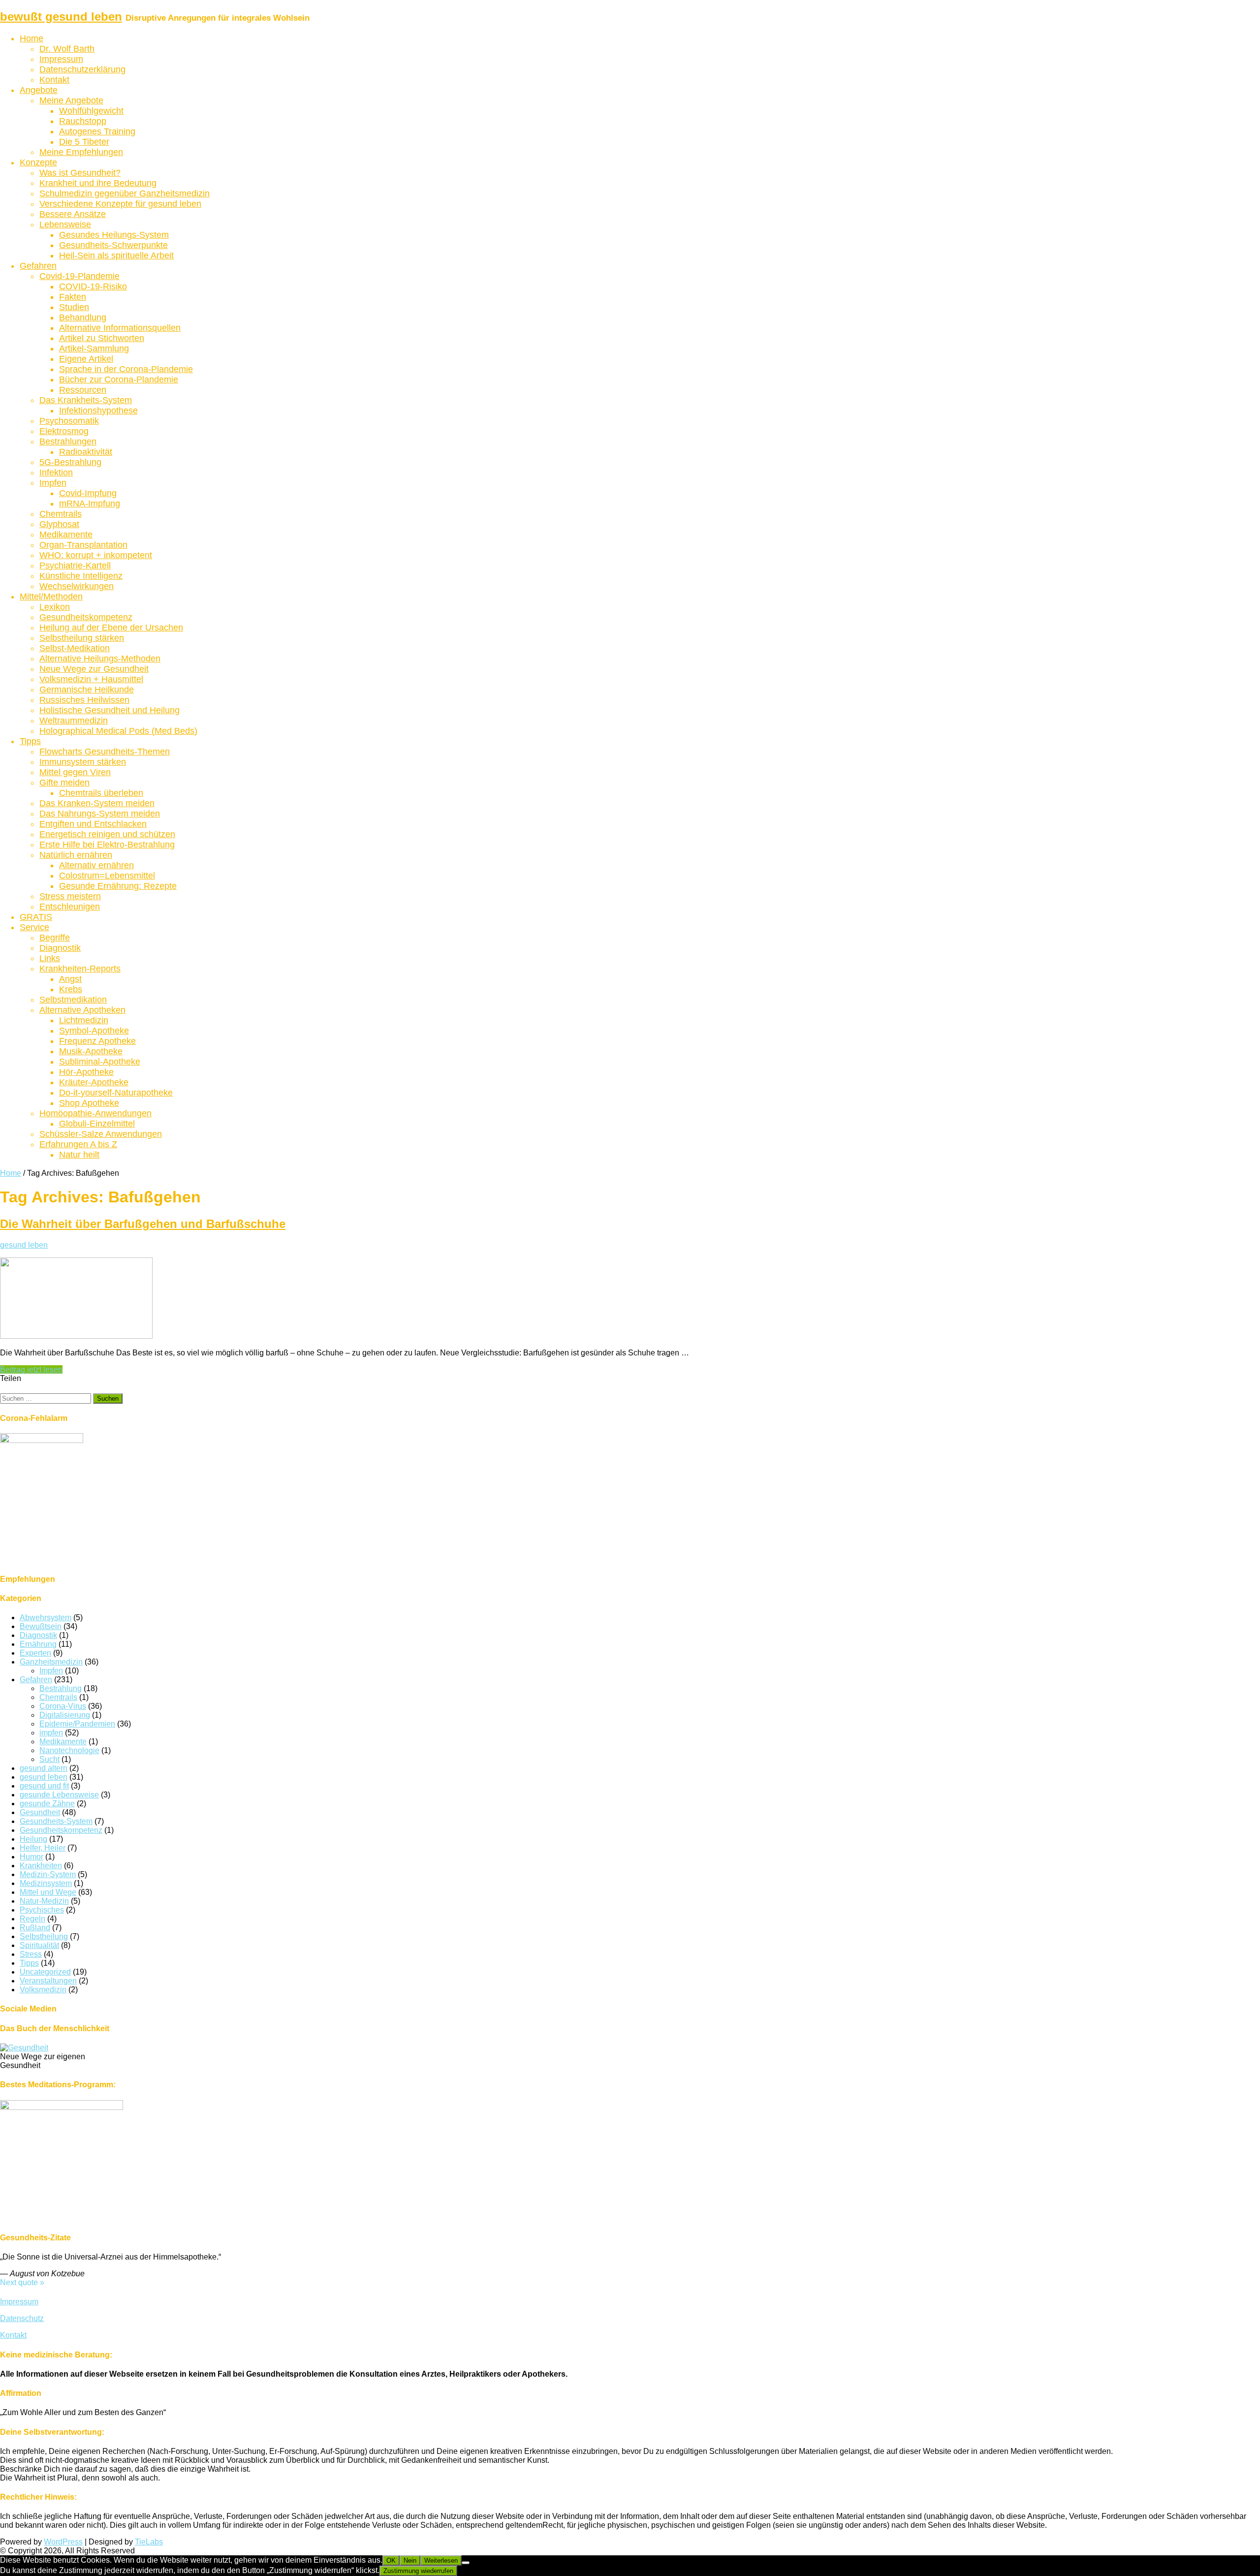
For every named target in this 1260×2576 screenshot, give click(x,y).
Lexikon (55, 607)
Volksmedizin (43, 1990)
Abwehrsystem (46, 1618)
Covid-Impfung (88, 493)
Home (31, 38)
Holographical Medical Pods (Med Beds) (118, 731)
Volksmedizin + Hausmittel (91, 679)
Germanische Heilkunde (87, 690)
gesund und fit (44, 1786)
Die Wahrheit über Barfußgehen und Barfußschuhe (143, 1224)
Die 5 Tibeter (84, 142)
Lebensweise (65, 224)
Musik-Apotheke (91, 1051)
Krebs (71, 989)
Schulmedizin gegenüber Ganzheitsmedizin (125, 193)
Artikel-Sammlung (94, 348)
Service (34, 927)
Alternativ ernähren (96, 865)
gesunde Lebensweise (59, 1795)
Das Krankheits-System (86, 400)
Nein (410, 2560)
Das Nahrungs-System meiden (100, 814)
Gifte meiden (64, 783)
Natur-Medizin (44, 1901)
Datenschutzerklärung (82, 69)
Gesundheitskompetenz (86, 617)
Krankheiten (41, 1866)
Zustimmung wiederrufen (418, 2571)
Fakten (73, 297)
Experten (35, 1653)
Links (50, 958)
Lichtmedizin (84, 1020)
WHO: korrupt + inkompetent (96, 555)
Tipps (30, 741)
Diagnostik (60, 948)
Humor (31, 1857)
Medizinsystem (46, 1883)
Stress (31, 1954)
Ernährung (38, 1644)
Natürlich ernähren (76, 855)
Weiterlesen (441, 2560)
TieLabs (149, 2542)
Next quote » (22, 2282)
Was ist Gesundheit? (80, 173)
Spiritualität (39, 1945)
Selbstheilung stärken (82, 638)
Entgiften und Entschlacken (93, 824)
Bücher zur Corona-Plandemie (119, 379)
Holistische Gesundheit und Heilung (110, 710)
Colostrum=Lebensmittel (107, 876)
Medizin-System (48, 1874)
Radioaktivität (86, 452)
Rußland (35, 1928)
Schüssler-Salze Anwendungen (101, 1134)
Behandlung (83, 317)
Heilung (33, 1839)
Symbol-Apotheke (94, 1031)
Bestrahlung (61, 1688)
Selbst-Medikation (75, 648)
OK (391, 2560)
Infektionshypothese (98, 410)
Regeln (32, 1919)
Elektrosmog (64, 431)
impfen (51, 1733)
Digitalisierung (65, 1715)
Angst (70, 979)
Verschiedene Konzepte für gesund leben (120, 204)
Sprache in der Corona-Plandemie (126, 369)
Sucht (49, 1759)
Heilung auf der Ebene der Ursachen (111, 628)
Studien (74, 307)
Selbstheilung (44, 1936)
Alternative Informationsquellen (120, 328)
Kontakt (54, 80)
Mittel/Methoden (51, 597)
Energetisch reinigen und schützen (107, 834)
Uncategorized (45, 1972)
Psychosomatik (69, 421)
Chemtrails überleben (101, 793)
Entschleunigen (70, 907)
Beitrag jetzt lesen (31, 1369)
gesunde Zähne (47, 1804)
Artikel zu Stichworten (102, 338)
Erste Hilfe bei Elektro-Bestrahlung (107, 845)
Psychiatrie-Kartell (75, 565)
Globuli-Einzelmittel (97, 1124)
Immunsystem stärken (83, 762)
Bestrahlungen (68, 441)
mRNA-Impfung (90, 503)
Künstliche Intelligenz (81, 576)
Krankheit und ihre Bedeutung (98, 183)
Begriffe (55, 938)
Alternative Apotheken (82, 1010)
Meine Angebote (71, 100)
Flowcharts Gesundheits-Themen (105, 752)
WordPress (63, 2542)
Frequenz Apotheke (97, 1041)
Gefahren (38, 266)
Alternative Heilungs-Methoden (100, 659)
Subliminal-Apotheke (100, 1062)
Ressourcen (83, 390)
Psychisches (42, 1910)
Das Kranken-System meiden (97, 803)
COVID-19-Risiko (93, 286)
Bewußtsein (41, 1626)
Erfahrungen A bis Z (78, 1144)
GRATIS (36, 917)
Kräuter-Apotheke (94, 1082)
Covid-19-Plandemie (79, 276)
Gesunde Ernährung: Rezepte (118, 886)
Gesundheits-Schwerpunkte (113, 245)
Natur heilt (79, 1155)
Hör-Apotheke (86, 1072)
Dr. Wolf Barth (67, 49)
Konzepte (38, 162)
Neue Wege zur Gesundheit (94, 669)
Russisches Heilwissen (84, 700)
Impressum (61, 59)
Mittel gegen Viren (75, 772)
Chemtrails (61, 514)
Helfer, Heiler (43, 1848)
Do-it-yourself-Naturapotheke (116, 1093)
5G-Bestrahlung (70, 462)
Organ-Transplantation (83, 545)
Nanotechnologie (69, 1750)
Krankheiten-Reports (80, 969)
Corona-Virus (63, 1706)
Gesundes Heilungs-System (114, 235)
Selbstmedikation (73, 1000)
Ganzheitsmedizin (51, 1662)
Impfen (53, 483)
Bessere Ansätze (73, 214)
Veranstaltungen (48, 1981)
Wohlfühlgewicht (91, 111)
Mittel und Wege (48, 1892)
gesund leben (24, 1245)
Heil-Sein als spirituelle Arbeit (116, 255)
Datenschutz (22, 2318)
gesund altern (44, 1768)
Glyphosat (59, 524)
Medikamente (66, 534)
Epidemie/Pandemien (77, 1724)
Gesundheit (40, 1812)
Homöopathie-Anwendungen (95, 1113)
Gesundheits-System (56, 1821)
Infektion (56, 472)
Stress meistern (70, 896)
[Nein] (466, 2563)
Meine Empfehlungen (81, 152)
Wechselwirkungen (77, 586)
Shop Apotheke (89, 1103)
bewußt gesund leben (61, 16)
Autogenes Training (97, 131)
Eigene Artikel (86, 359)
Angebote (39, 90)
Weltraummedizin (74, 721)
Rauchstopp (83, 121)
